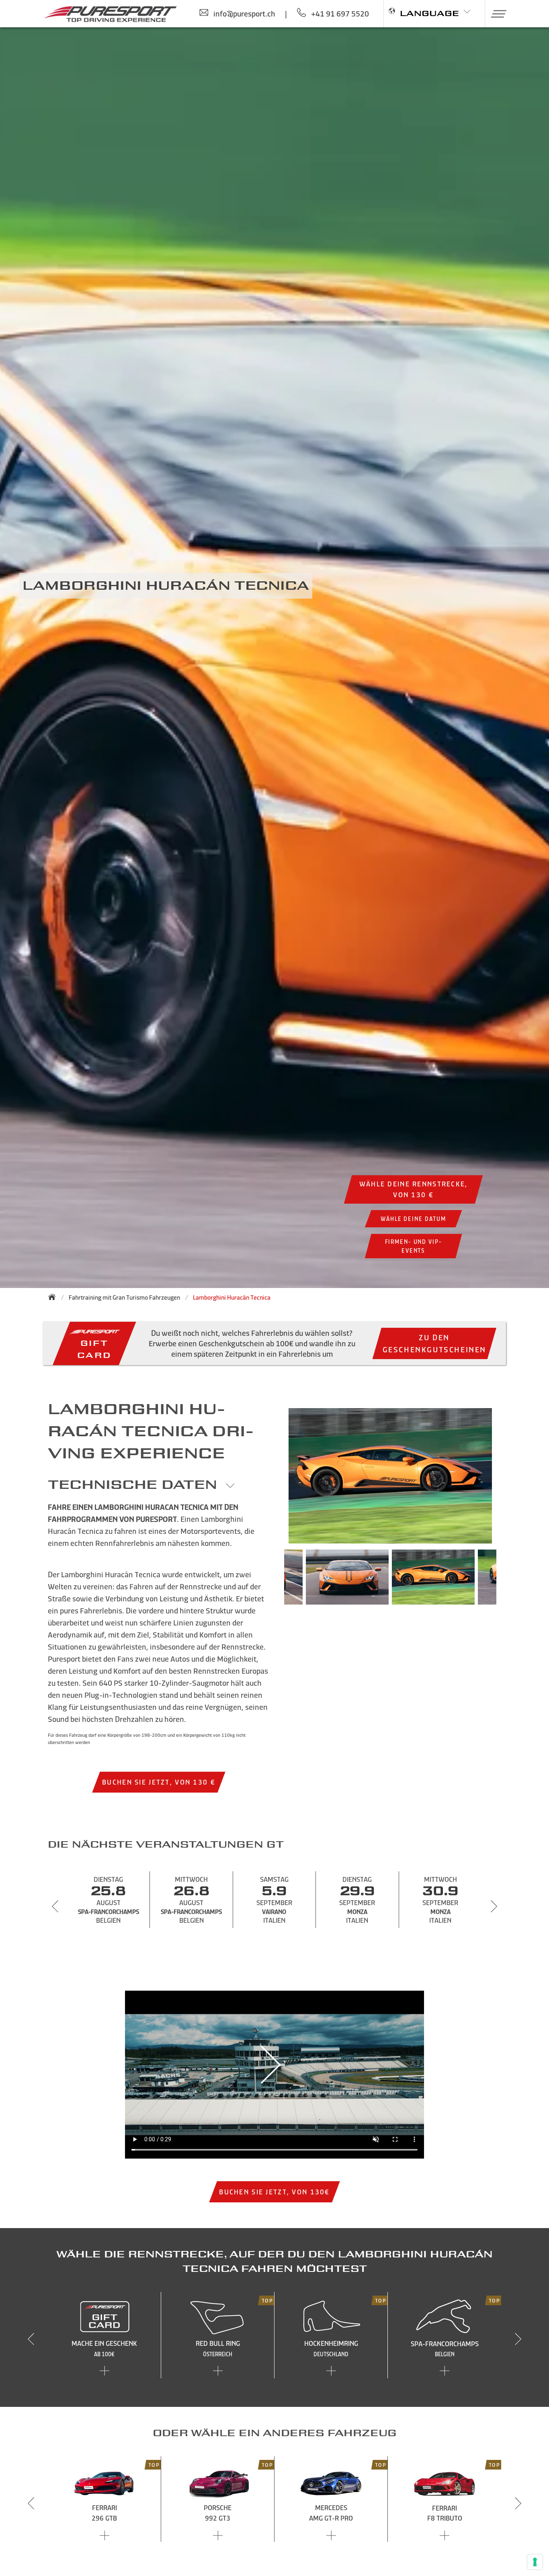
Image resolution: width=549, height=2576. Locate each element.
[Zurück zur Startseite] (54, 1297)
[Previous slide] (55, 1906)
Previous (272, 1581)
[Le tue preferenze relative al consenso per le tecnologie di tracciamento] (535, 2562)
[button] (496, 14)
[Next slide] (494, 1906)
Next (508, 1581)
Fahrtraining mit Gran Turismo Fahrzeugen (124, 1297)
